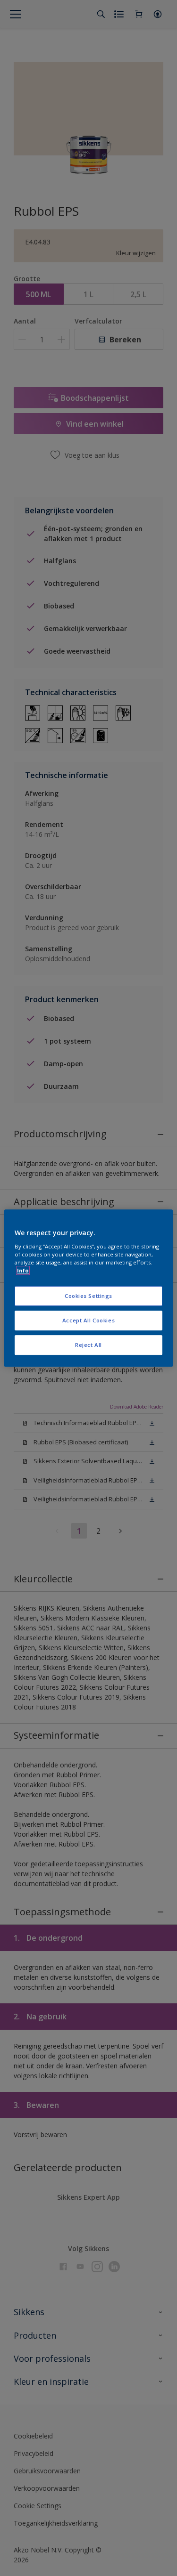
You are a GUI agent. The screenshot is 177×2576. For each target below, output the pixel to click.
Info (23, 1270)
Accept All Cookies (88, 1320)
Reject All (88, 1345)
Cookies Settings (88, 1296)
